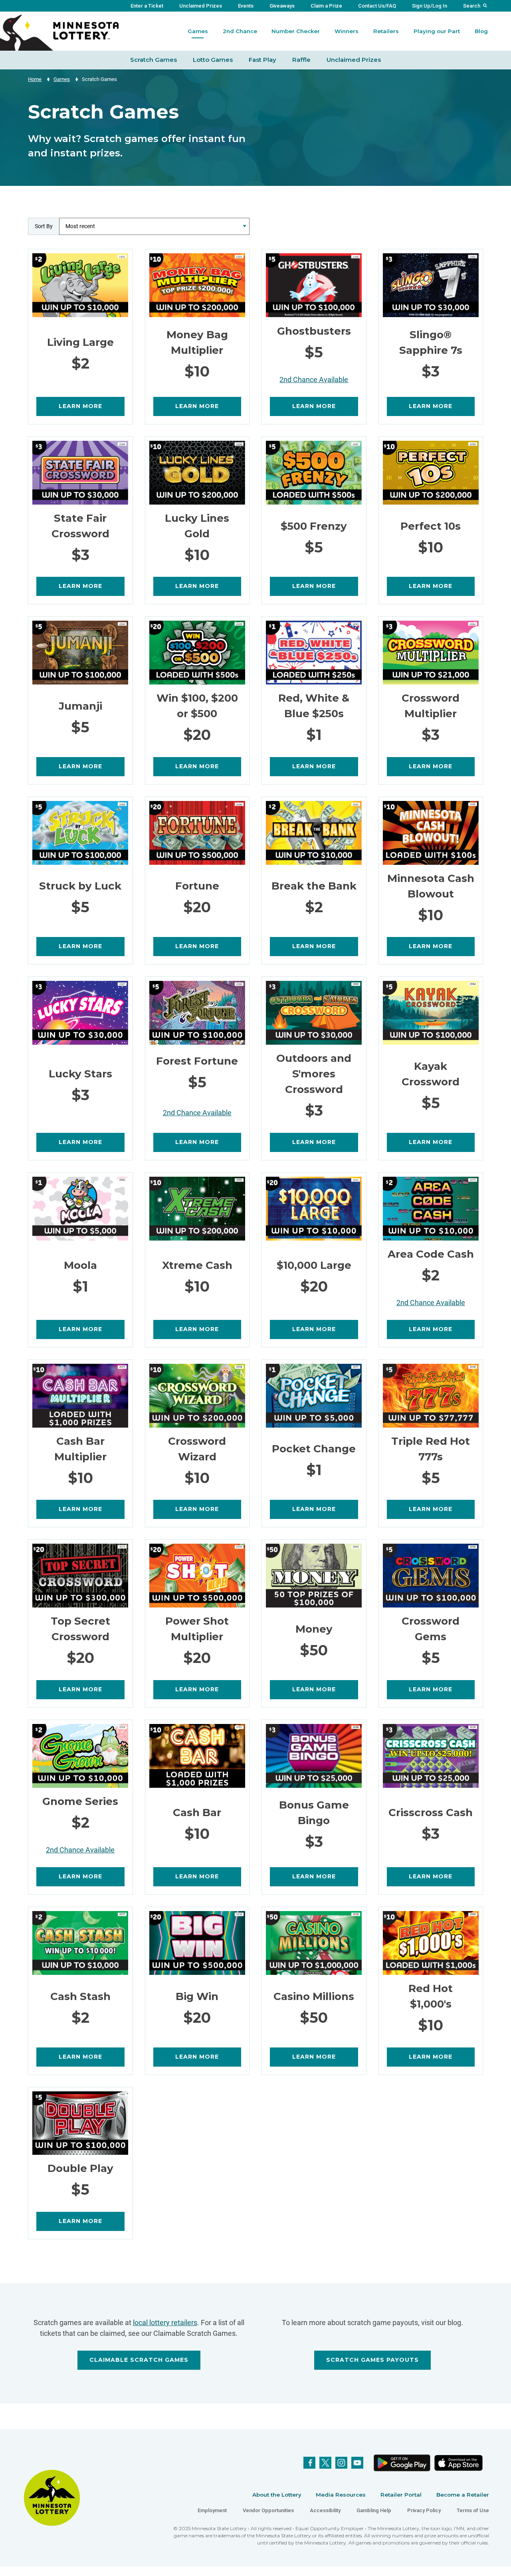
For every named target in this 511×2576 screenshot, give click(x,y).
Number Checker (296, 31)
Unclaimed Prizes (201, 6)
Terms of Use (473, 2510)
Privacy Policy (424, 2510)
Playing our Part (437, 31)
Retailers (386, 31)
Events (246, 6)
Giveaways (282, 6)
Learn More (80, 406)
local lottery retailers (165, 2323)
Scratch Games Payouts (372, 2360)
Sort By (44, 226)
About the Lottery (277, 2495)
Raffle (301, 60)
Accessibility (325, 2510)
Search (472, 6)
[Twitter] (325, 2463)
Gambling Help (374, 2510)
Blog (481, 31)
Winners (347, 31)
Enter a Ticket (147, 6)
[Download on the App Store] (459, 2463)
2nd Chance (240, 31)
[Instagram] (341, 2463)
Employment (212, 2510)
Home (35, 79)
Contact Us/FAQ (377, 6)
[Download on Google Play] (402, 2463)
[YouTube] (357, 2463)
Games (198, 31)
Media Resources (341, 2495)
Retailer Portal (401, 2495)
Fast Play (262, 60)
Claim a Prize (326, 6)
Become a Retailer (463, 2495)
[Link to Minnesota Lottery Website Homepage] (59, 32)
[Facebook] (309, 2463)
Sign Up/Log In (430, 6)
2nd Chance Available (314, 380)
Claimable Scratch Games (139, 2360)
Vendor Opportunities (268, 2510)
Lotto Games (213, 60)
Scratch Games (153, 60)
